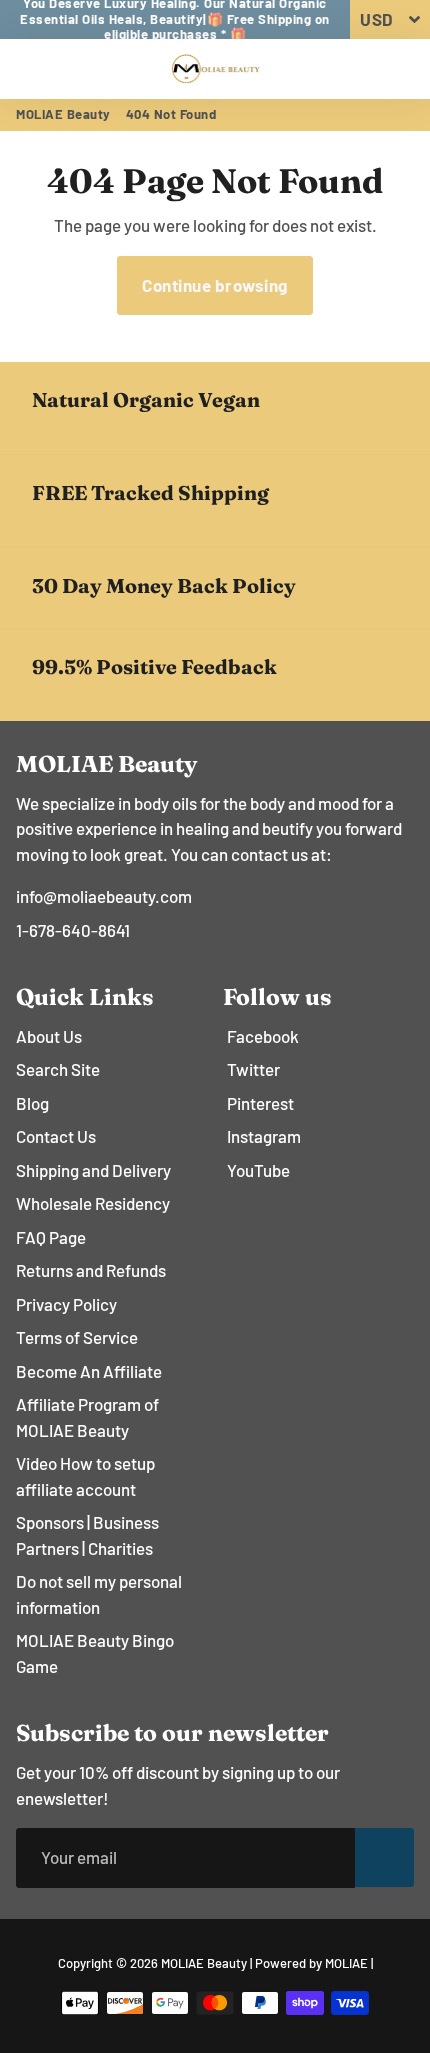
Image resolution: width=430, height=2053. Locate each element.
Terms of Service (77, 1337)
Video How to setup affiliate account (85, 1476)
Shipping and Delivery (93, 1170)
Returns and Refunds (91, 1270)
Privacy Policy (66, 1304)
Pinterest (260, 1103)
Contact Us (56, 1136)
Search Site (58, 1069)
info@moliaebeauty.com (104, 896)
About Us (49, 1036)
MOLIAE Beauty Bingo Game (95, 1653)
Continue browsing (215, 285)
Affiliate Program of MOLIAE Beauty (87, 1417)
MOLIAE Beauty (63, 114)
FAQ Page (51, 1237)
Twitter (253, 1069)
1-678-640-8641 (73, 930)
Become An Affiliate (89, 1371)
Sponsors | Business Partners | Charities (87, 1535)
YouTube (258, 1170)
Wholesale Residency (93, 1203)
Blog (32, 1103)
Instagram (264, 1136)
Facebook (263, 1036)
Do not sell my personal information (99, 1594)
